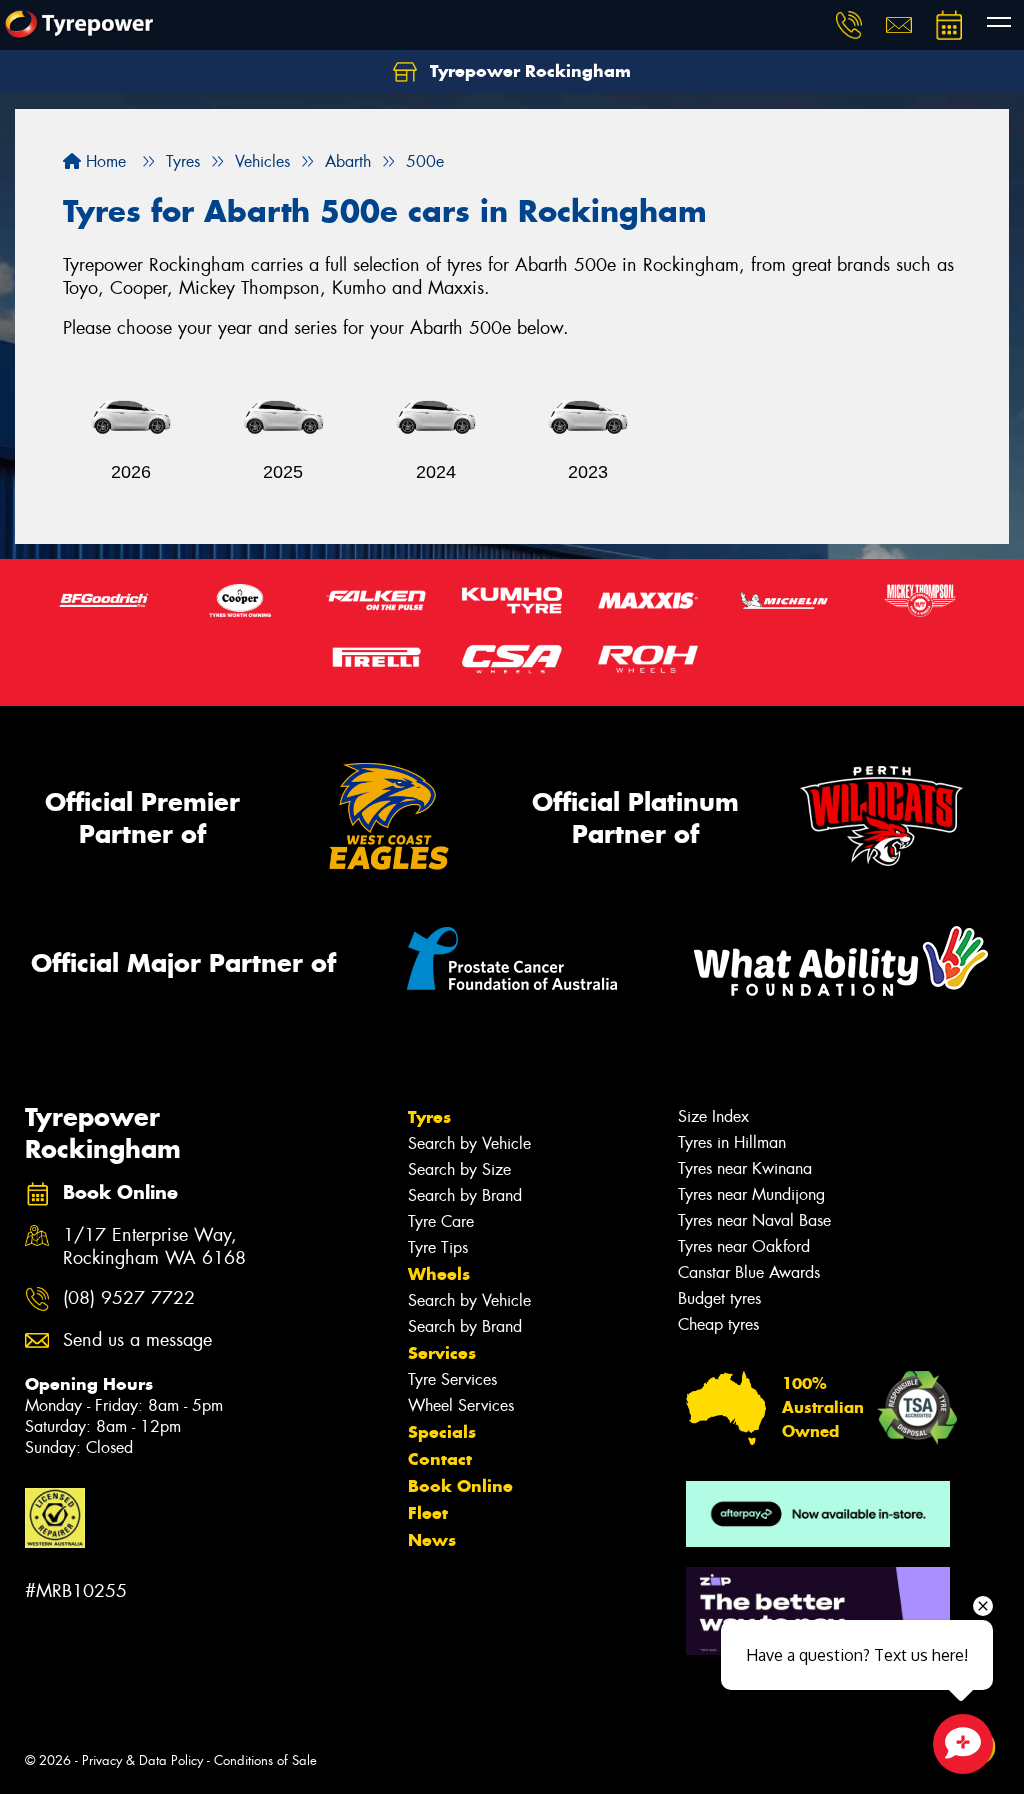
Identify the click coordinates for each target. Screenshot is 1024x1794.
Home (103, 161)
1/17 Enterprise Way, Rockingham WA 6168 (154, 1247)
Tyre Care (441, 1221)
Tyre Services (452, 1379)
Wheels (439, 1274)
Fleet (428, 1513)
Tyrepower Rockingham (528, 71)
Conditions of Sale (265, 1760)
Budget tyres (719, 1298)
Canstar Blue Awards (749, 1272)
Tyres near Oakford (744, 1246)
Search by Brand (465, 1195)
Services (442, 1353)
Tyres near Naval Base (754, 1220)
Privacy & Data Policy (142, 1760)
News (432, 1540)
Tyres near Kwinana (745, 1168)
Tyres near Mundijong (751, 1194)
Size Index (713, 1116)
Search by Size (459, 1169)
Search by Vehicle (469, 1143)
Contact (440, 1459)
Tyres (429, 1117)
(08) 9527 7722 (129, 1298)
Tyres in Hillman (732, 1142)
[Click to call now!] (849, 25)
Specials (442, 1432)
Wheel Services (461, 1405)
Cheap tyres (718, 1324)
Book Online (460, 1486)
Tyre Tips (438, 1247)
